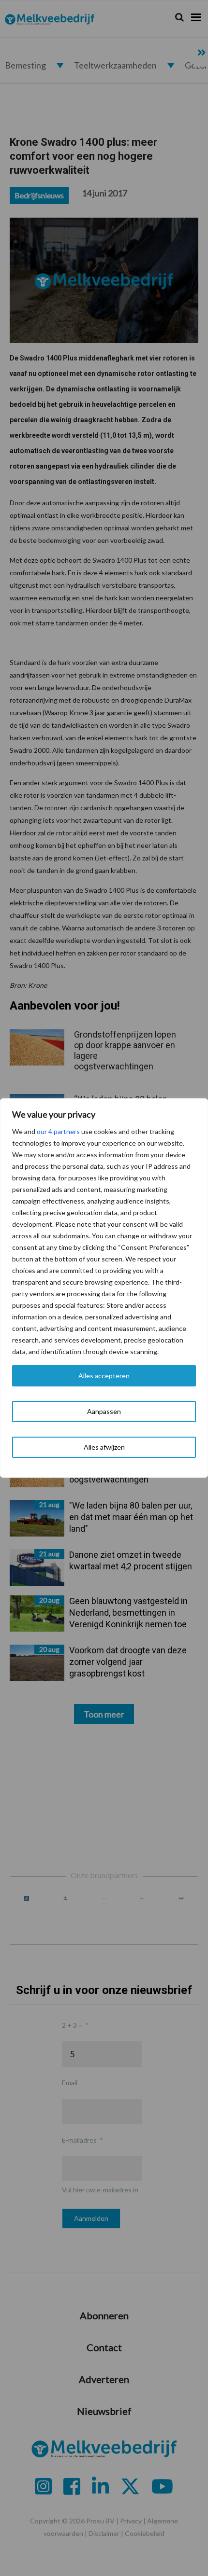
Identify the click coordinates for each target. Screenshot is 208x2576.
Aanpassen (104, 1411)
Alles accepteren (104, 1376)
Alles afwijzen (104, 1447)
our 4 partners (58, 1131)
